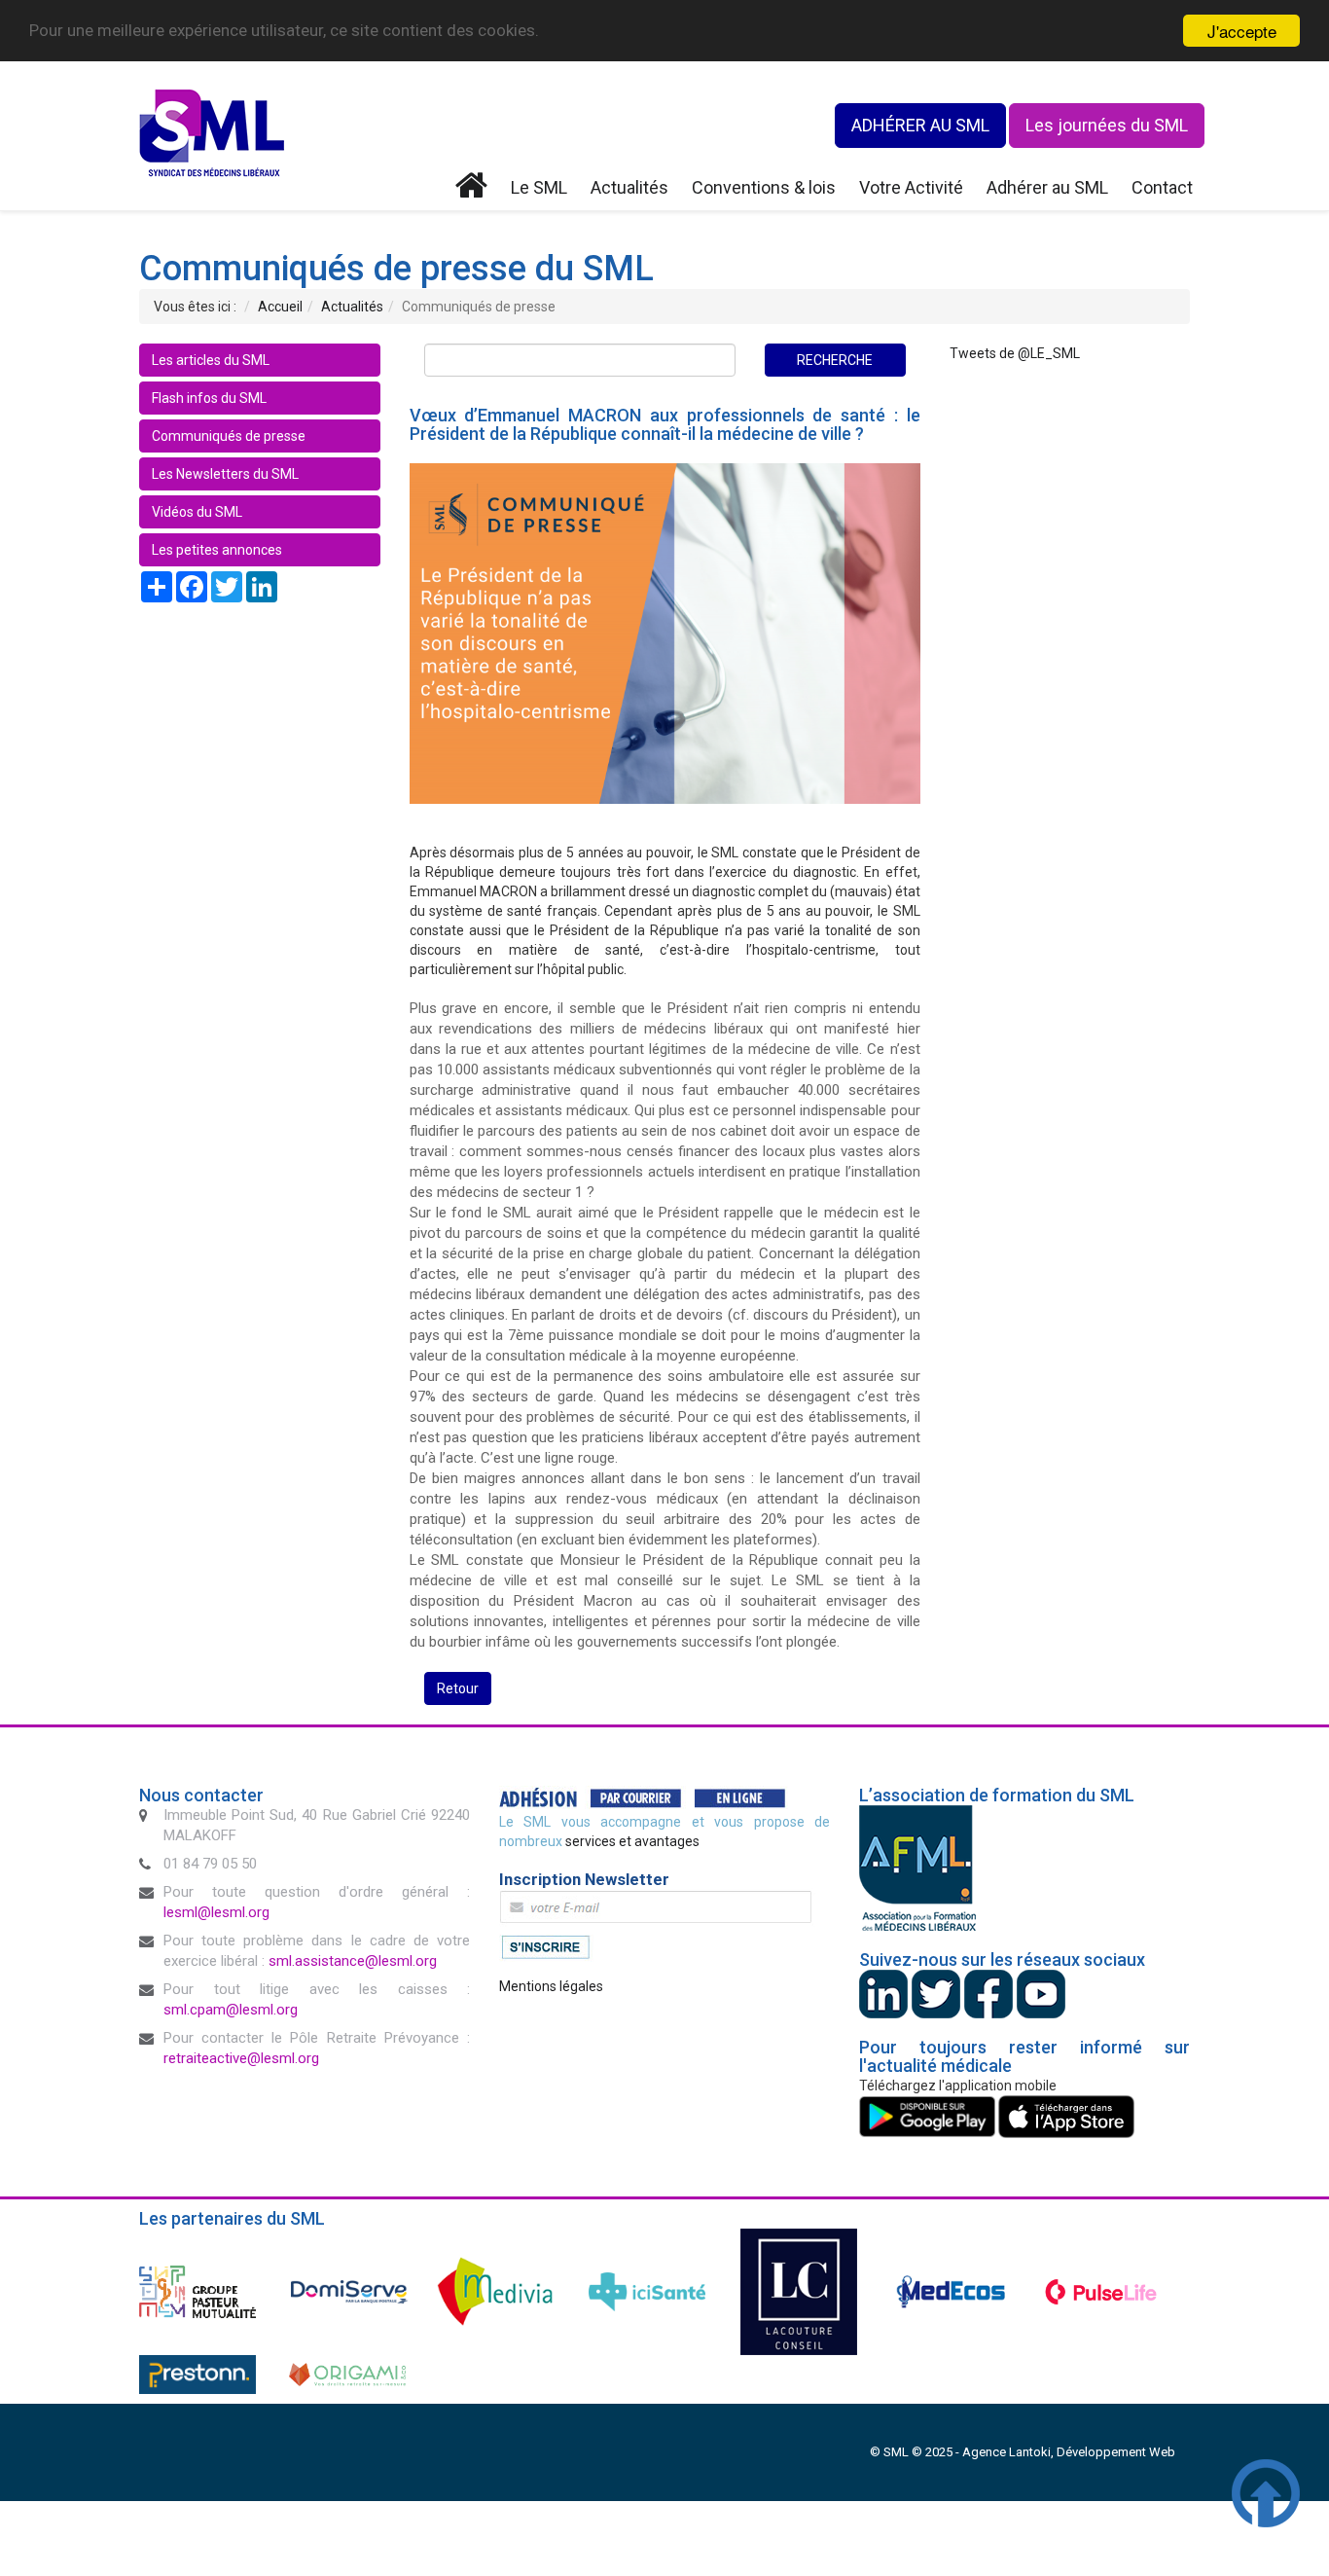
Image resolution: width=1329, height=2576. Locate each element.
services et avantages (632, 1841)
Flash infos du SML (209, 398)
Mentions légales (551, 1986)
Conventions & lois (764, 187)
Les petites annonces (217, 550)
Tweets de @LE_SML (1015, 353)
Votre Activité (911, 187)
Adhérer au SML (1047, 187)
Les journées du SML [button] (1107, 125)
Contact (1162, 187)
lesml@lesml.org (216, 1912)
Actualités (629, 187)
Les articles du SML (211, 360)
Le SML (539, 187)
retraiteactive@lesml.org (241, 2058)
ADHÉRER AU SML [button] (920, 125)
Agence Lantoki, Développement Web (1069, 2452)
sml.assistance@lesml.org (353, 1961)
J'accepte (1242, 31)
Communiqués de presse (229, 436)
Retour (458, 1688)
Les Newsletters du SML (225, 474)
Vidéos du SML (197, 512)
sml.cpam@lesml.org (231, 2010)
